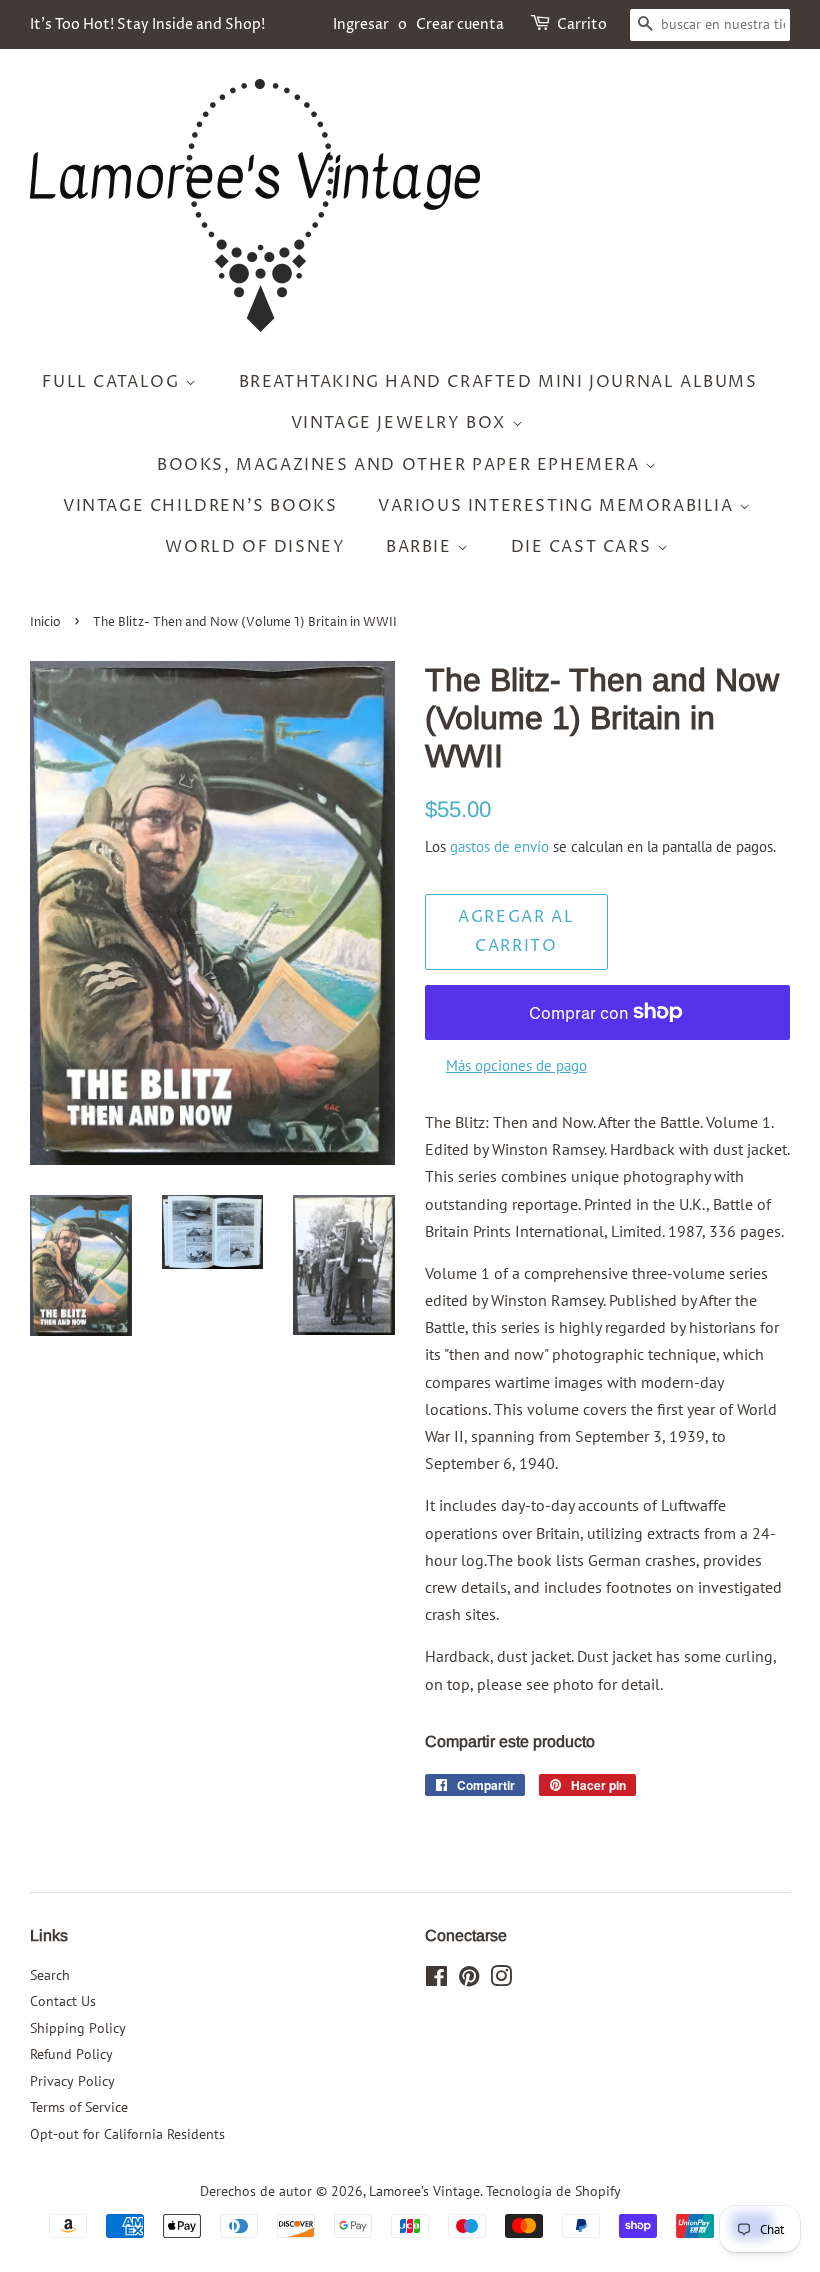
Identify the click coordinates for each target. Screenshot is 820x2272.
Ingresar (361, 24)
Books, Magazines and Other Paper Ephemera (401, 465)
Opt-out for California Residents (127, 2134)
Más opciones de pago (516, 1065)
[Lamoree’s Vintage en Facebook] (436, 1980)
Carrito (582, 24)
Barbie (421, 547)
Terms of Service (79, 2107)
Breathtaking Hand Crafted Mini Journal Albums (498, 382)
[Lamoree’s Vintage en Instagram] (501, 1980)
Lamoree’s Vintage (424, 2191)
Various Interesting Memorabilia (558, 506)
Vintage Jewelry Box (401, 423)
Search (50, 1975)
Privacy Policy (72, 2081)
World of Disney (255, 547)
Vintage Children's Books (200, 506)
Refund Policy (71, 2054)
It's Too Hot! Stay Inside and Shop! (147, 24)
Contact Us (63, 2001)
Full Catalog (113, 382)
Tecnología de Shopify (553, 2191)
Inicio (45, 622)
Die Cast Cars (584, 547)
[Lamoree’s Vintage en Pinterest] (469, 1980)
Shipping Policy (78, 2028)
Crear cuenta (460, 24)
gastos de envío (499, 846)
